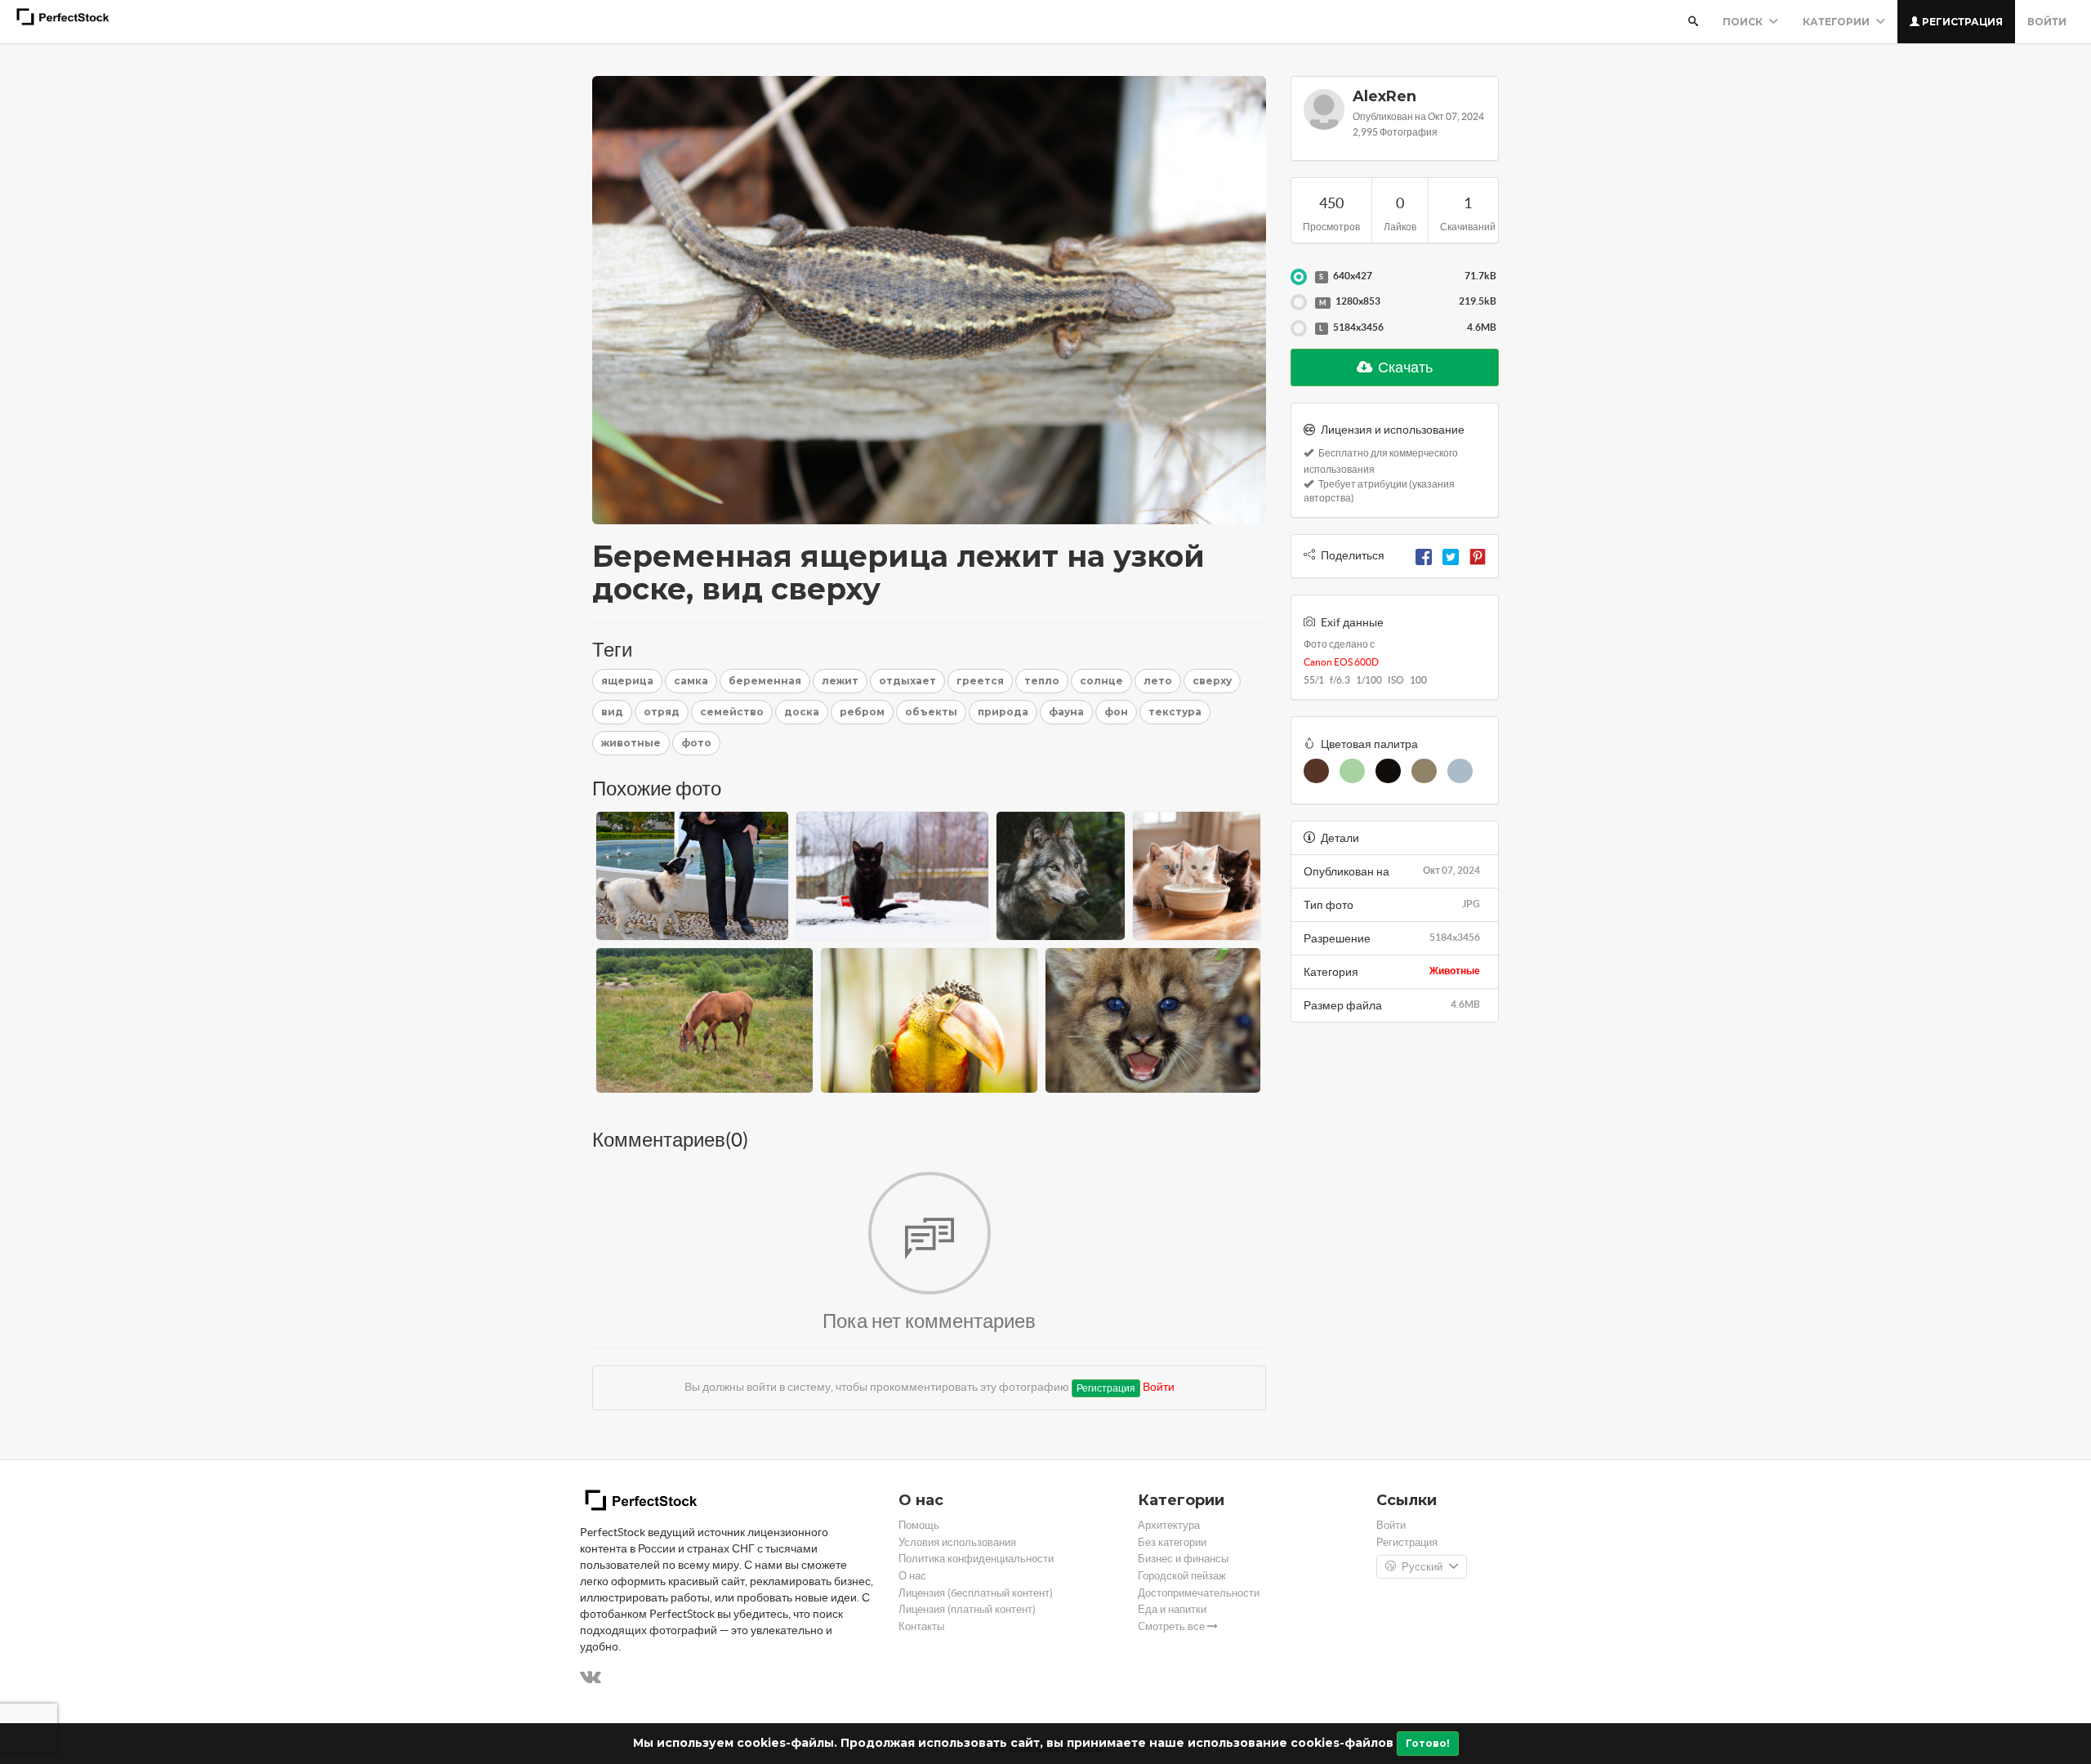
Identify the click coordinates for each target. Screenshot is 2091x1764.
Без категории (1172, 1542)
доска (802, 712)
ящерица (627, 681)
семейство (732, 712)
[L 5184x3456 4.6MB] (1299, 328)
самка (691, 681)
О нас (912, 1576)
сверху (1212, 681)
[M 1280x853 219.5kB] (1299, 302)
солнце (1101, 681)
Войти (2047, 22)
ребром (862, 712)
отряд (662, 712)
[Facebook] (1424, 555)
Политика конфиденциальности (976, 1559)
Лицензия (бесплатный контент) (976, 1593)
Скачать (1404, 367)
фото (696, 743)
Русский (1422, 1567)
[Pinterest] (1478, 555)
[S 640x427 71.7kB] (1299, 277)
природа (1003, 712)
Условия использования (957, 1542)
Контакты (921, 1626)
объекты (931, 712)
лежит (840, 681)
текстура (1175, 712)
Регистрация (1961, 22)
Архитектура (1169, 1525)
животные (631, 743)
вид (612, 712)
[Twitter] (1451, 555)
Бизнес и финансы (1183, 1559)
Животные (1455, 971)
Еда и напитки (1172, 1609)
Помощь (919, 1525)
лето (1158, 681)
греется (980, 681)
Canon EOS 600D (1341, 662)
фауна (1066, 712)
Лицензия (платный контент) (967, 1609)
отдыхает (907, 681)
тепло (1042, 681)
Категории (1837, 22)
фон (1116, 712)
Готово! (1428, 1743)
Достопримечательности (1199, 1593)
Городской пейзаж (1182, 1576)
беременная (765, 681)
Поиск (1744, 22)
